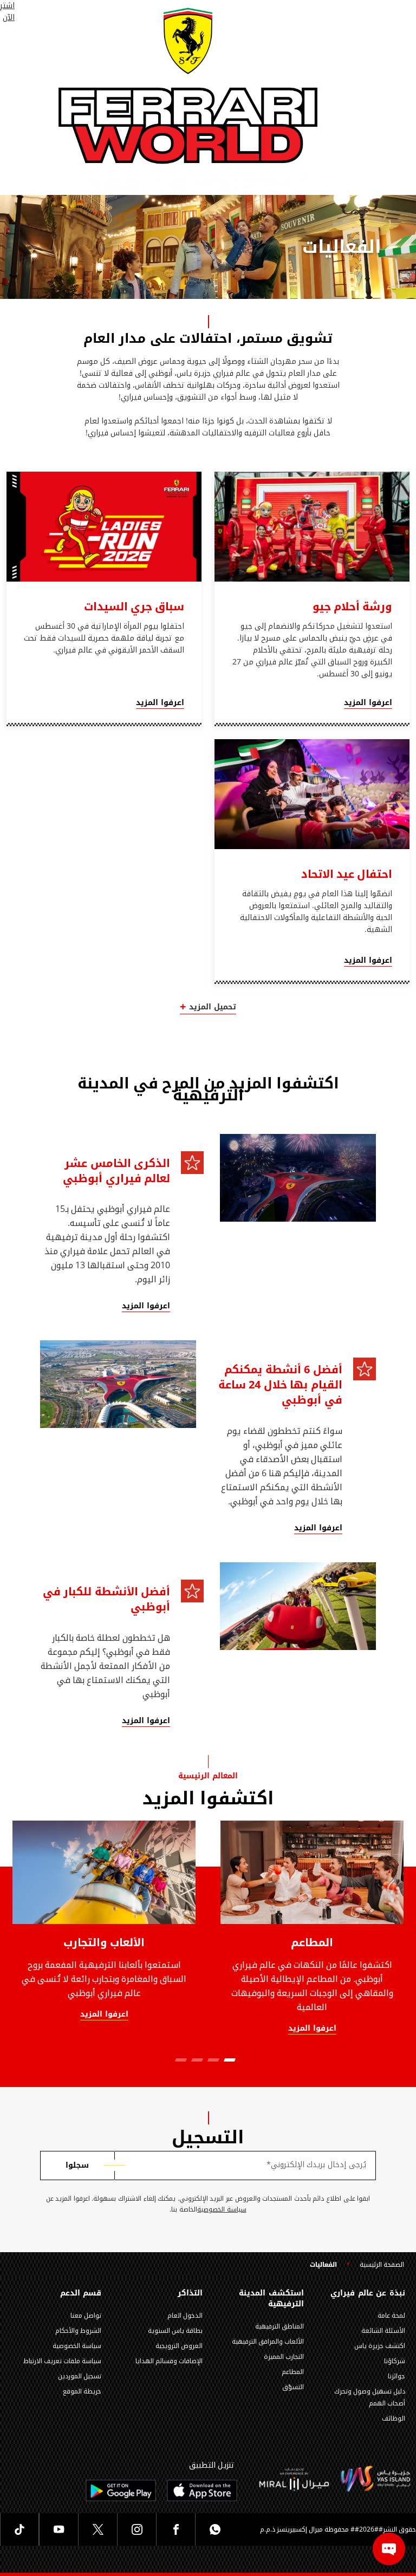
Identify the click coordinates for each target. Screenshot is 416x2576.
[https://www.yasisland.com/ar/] (294, 2479)
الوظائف (394, 2418)
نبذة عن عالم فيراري (368, 2293)
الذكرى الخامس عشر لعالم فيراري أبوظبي (116, 1171)
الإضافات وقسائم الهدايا (169, 2361)
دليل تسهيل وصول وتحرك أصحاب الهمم (370, 2397)
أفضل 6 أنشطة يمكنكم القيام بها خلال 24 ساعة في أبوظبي (280, 1385)
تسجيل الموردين (80, 2376)
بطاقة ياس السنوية (175, 2331)
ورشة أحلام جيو (352, 606)
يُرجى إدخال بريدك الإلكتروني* (316, 2165)
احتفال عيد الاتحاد (347, 874)
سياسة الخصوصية (222, 2210)
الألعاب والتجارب (104, 1942)
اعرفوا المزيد (368, 703)
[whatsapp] (214, 2529)
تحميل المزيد (213, 1007)
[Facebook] (175, 2529)
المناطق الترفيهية (279, 2326)
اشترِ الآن (7, 12)
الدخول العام (185, 2316)
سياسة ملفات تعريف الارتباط (62, 2361)
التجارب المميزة (284, 2357)
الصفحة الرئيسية (382, 2265)
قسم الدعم (81, 2293)
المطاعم (312, 1942)
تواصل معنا (86, 2316)
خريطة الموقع (82, 2391)
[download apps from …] (202, 2490)
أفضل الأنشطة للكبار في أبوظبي (106, 1599)
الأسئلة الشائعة (383, 2331)
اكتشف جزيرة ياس (380, 2346)
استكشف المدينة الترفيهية (271, 2299)
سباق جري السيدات (134, 606)
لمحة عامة (391, 2316)
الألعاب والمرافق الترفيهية (268, 2342)
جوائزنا (396, 2376)
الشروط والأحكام (78, 2331)
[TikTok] (19, 2529)
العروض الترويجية (179, 2346)
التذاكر (190, 2293)
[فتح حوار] (389, 2549)
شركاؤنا (395, 2361)
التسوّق (293, 2387)
